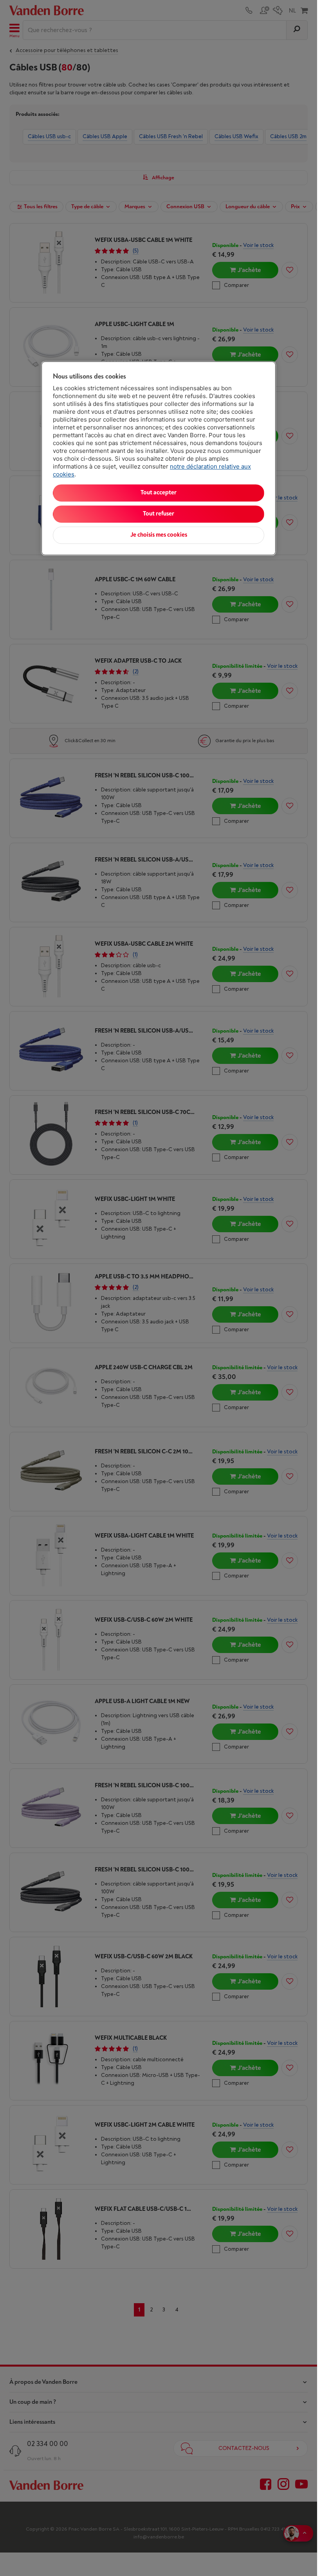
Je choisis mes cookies (159, 535)
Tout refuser (159, 514)
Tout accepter (159, 493)
